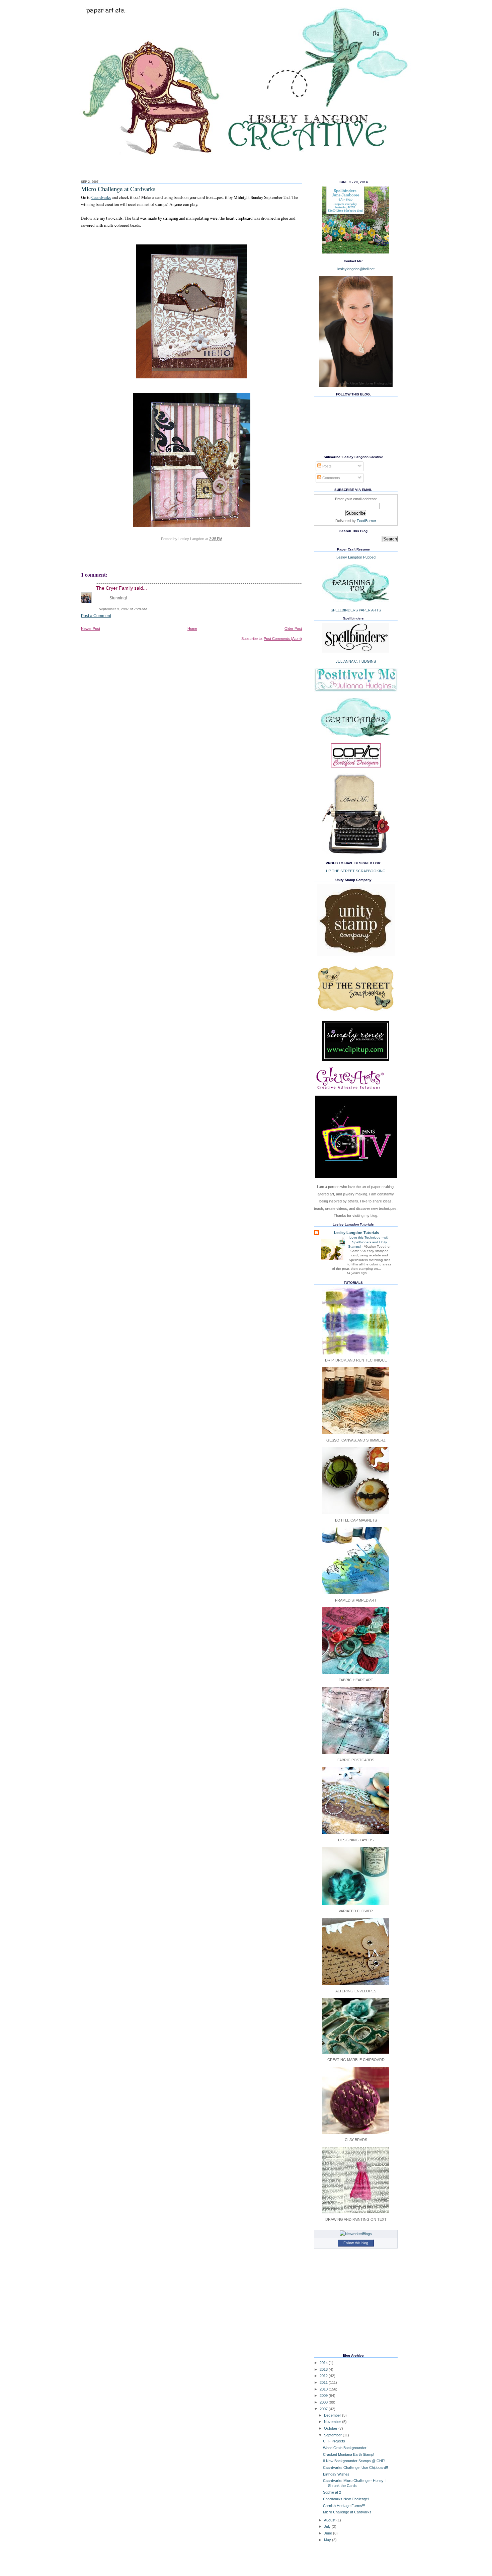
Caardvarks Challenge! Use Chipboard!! (355, 2468)
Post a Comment (96, 616)
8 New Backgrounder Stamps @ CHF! (354, 2461)
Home (192, 629)
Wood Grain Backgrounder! (345, 2448)
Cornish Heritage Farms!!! (344, 2506)
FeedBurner (366, 521)
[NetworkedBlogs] (356, 2234)
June (329, 2533)
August (330, 2520)
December (333, 2415)
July (328, 2526)
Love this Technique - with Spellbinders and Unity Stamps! (369, 1242)
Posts (326, 466)
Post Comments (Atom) (283, 639)
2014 (324, 2363)
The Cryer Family (114, 588)
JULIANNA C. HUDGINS (356, 661)
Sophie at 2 (332, 2492)
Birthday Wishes (336, 2474)
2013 (324, 2369)
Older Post (293, 629)
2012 (324, 2376)
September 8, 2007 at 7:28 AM (123, 609)
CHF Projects (334, 2441)
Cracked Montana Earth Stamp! (349, 2454)
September (333, 2435)
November (333, 2422)
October (331, 2428)
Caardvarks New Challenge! (346, 2499)
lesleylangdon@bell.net (356, 269)
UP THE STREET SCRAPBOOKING (356, 871)
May (328, 2540)
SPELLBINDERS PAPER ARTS (356, 610)
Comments (331, 478)
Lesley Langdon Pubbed (356, 557)
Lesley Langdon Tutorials (356, 1233)
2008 (324, 2402)
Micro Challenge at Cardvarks (118, 189)
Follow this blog (356, 2243)
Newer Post (91, 629)
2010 (324, 2389)
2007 (324, 2409)
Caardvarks (101, 197)
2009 (324, 2396)
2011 (324, 2382)
